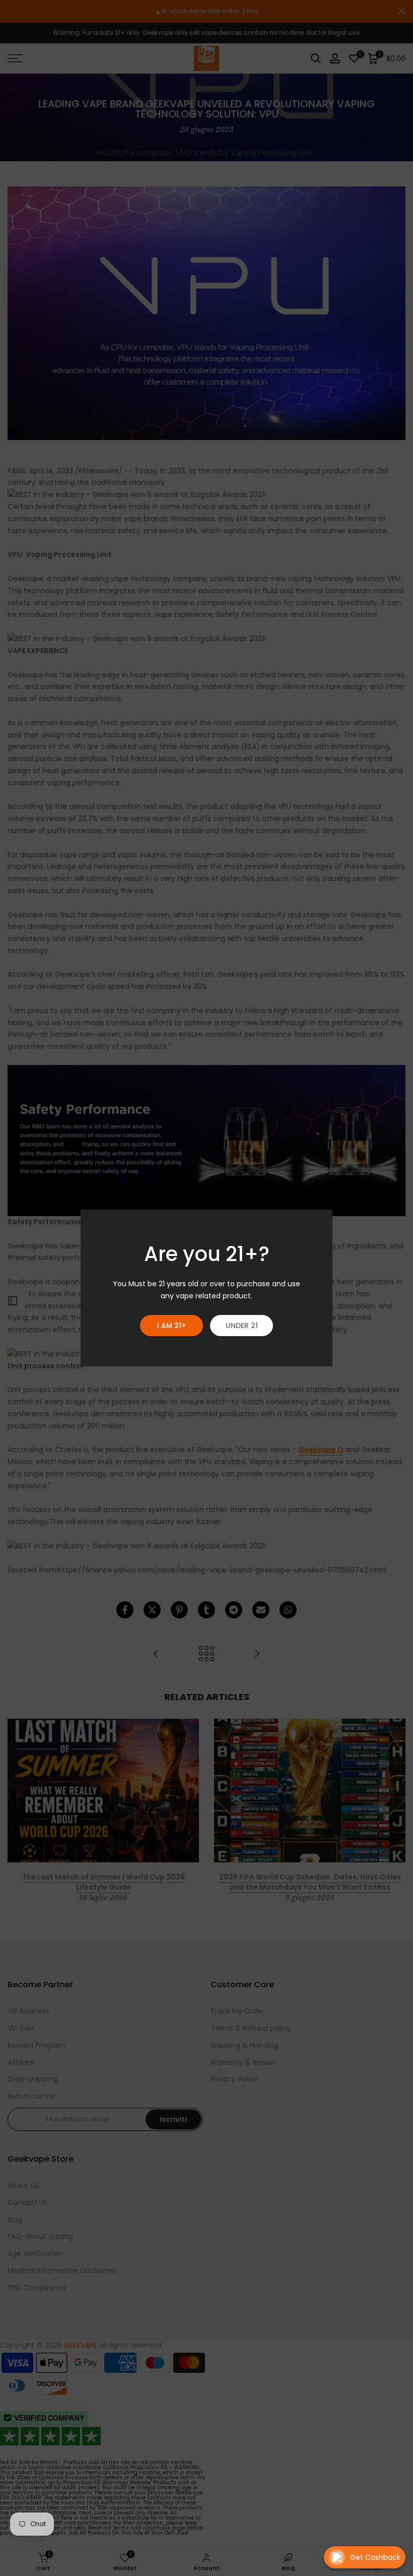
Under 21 (242, 1326)
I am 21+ (171, 1326)
